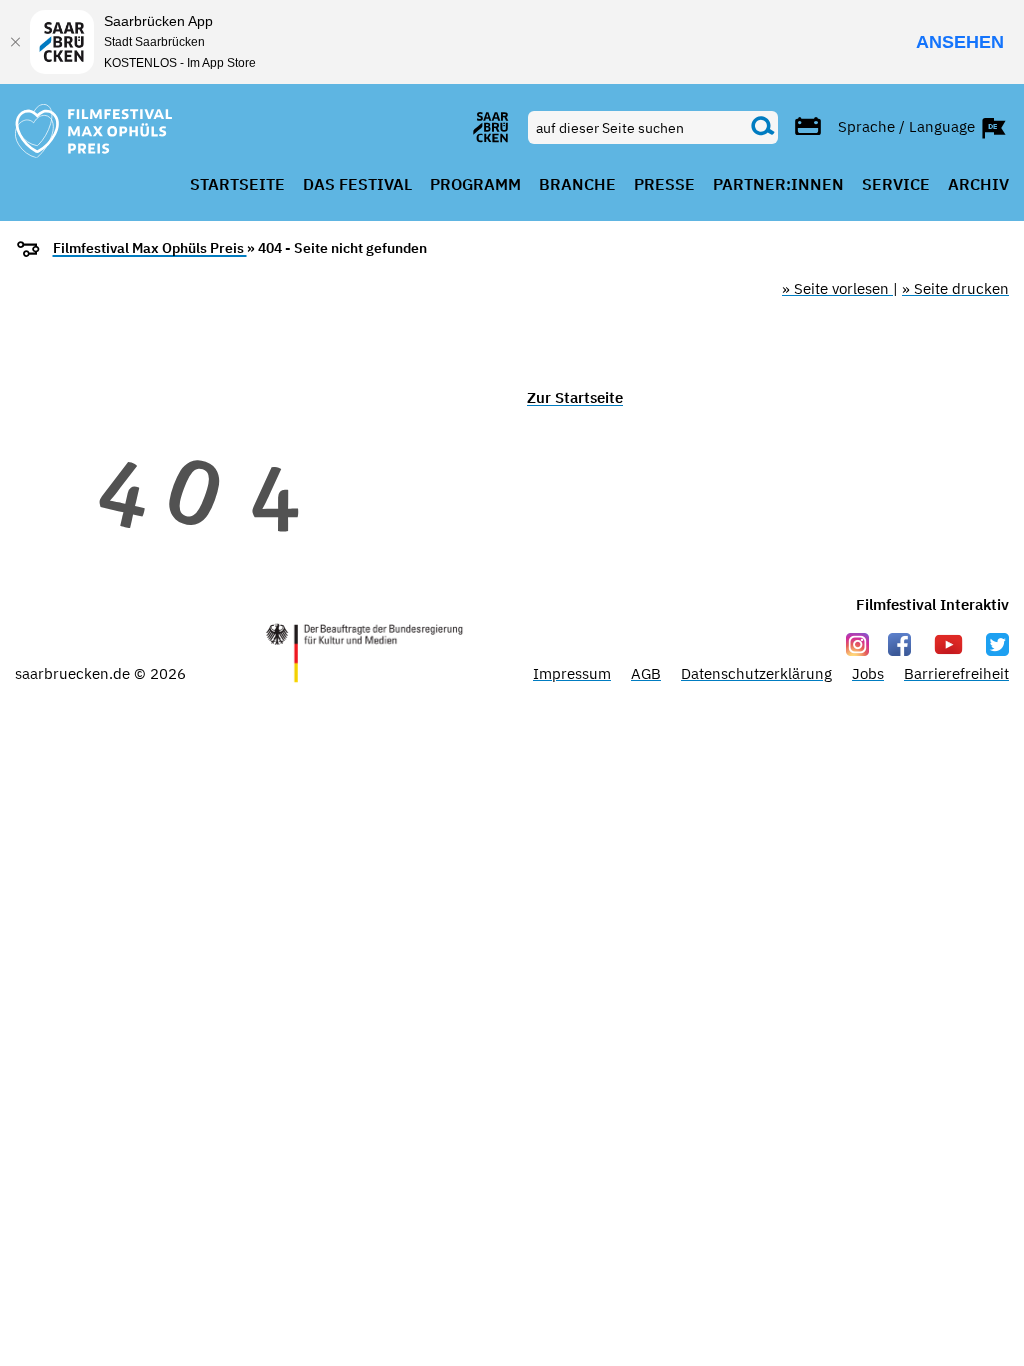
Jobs (868, 673)
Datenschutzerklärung (756, 673)
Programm (475, 185)
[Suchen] (763, 127)
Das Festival (357, 185)
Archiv (978, 185)
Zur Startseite (575, 397)
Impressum (572, 673)
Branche (577, 185)
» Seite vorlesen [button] (837, 288)
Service (896, 185)
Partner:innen (778, 185)
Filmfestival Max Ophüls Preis (150, 248)
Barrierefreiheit (956, 673)
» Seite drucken (955, 288)
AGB (646, 673)
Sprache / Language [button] (908, 125)
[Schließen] (15, 42)
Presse (664, 185)
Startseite (237, 185)
